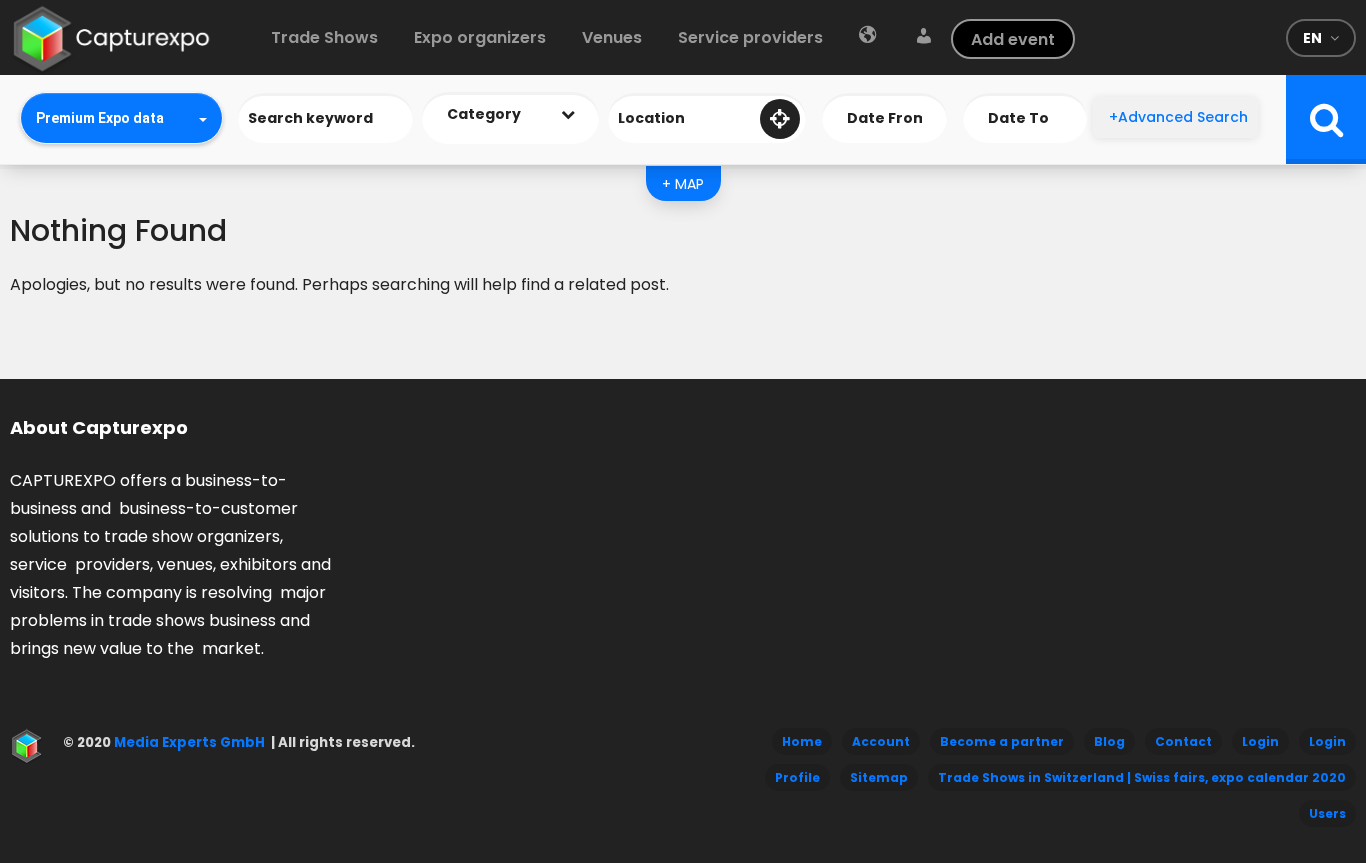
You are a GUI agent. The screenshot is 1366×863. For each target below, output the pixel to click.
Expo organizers (480, 37)
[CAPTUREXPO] (111, 34)
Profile (797, 777)
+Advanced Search (1178, 117)
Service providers (750, 37)
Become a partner (1002, 741)
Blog (1109, 741)
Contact (1183, 741)
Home (802, 741)
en (1312, 38)
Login (1260, 741)
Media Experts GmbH (188, 742)
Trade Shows (324, 37)
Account (881, 741)
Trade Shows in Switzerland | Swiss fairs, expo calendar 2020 (1142, 777)
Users (1327, 813)
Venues (612, 37)
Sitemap (879, 777)
